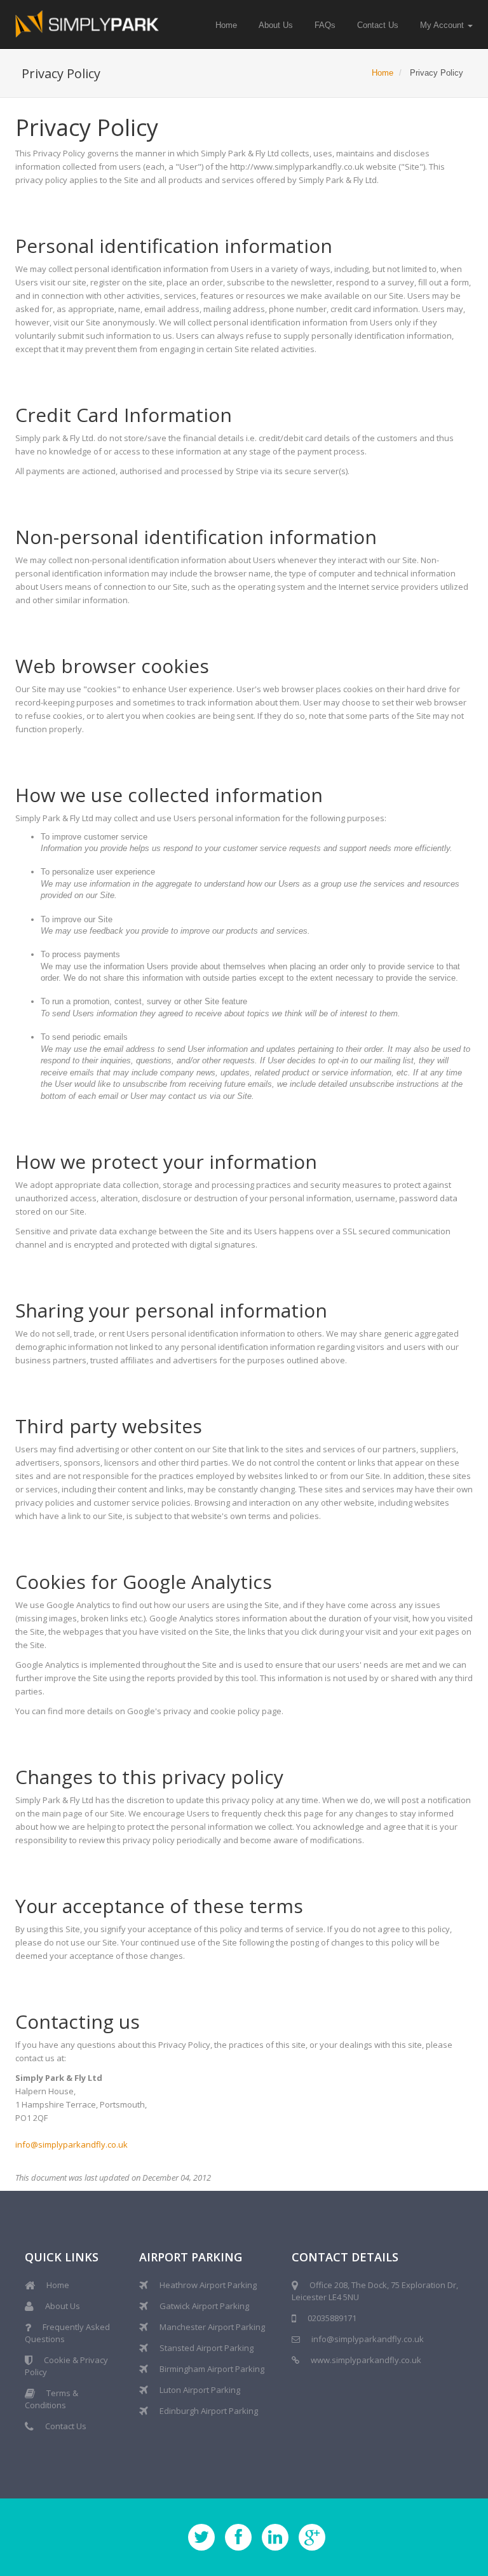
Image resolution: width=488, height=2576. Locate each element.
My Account (443, 25)
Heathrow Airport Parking (208, 2285)
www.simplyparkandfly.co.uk (366, 2360)
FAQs (325, 25)
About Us (276, 25)
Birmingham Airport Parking (212, 2369)
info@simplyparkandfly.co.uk (71, 2144)
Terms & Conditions (51, 2399)
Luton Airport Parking (200, 2390)
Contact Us (378, 25)
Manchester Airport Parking (212, 2327)
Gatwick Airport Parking (204, 2306)
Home (226, 25)
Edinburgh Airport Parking (209, 2411)
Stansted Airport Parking (207, 2348)
